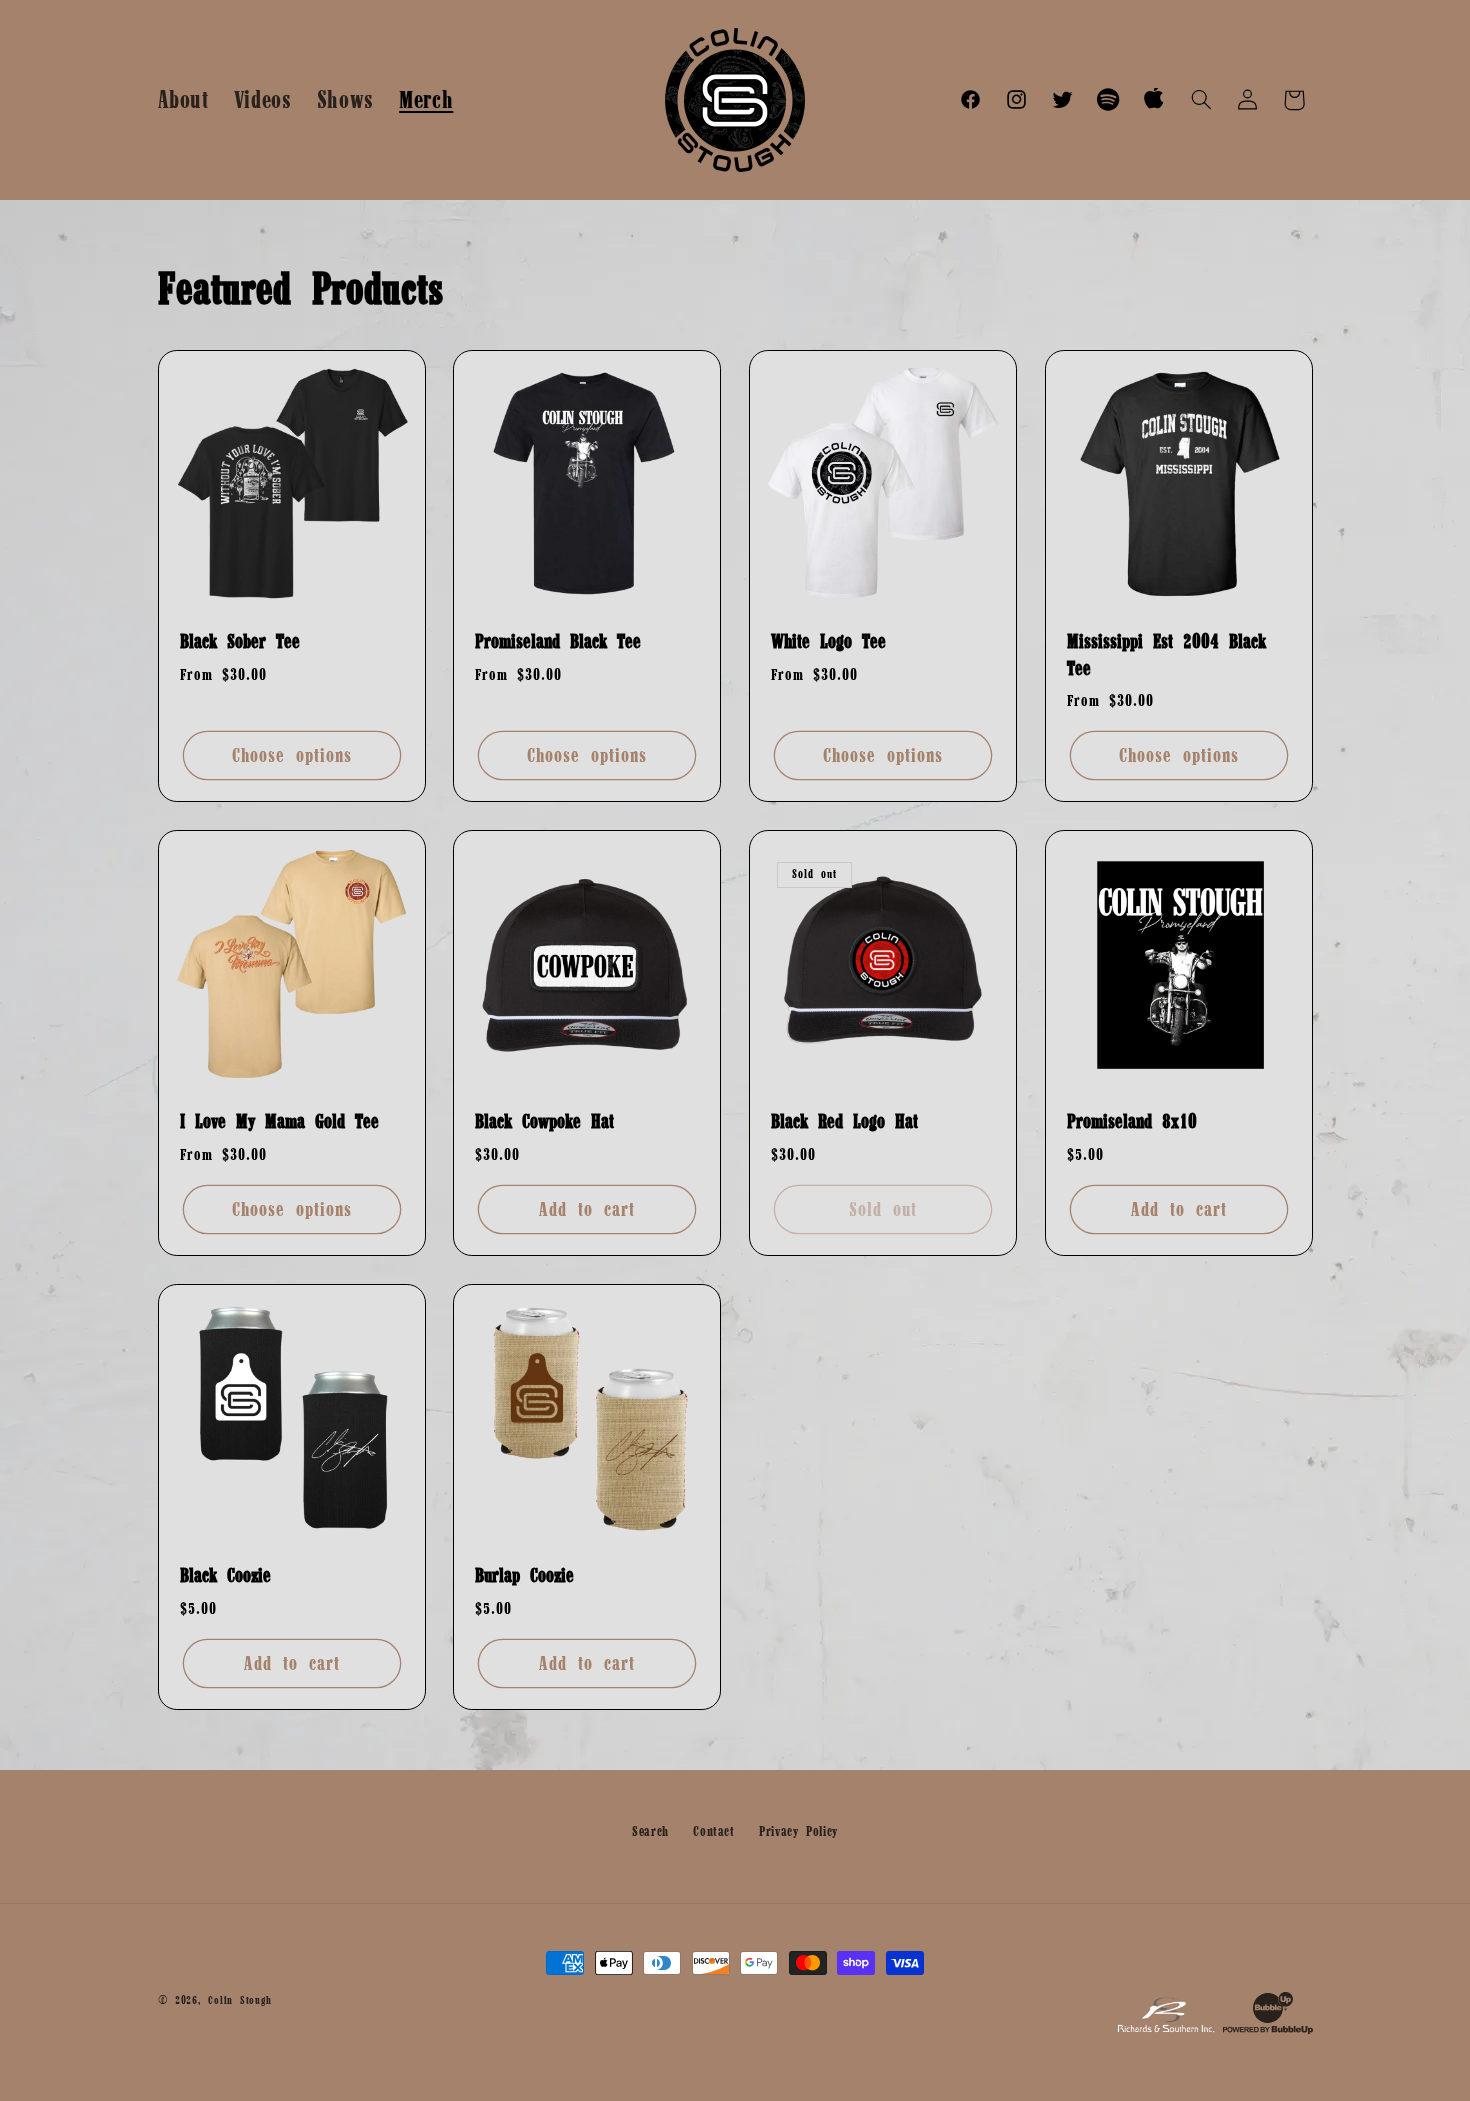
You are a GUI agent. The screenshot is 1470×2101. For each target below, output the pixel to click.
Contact (713, 1831)
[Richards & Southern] (1166, 2031)
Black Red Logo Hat (844, 1121)
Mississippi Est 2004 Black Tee (1166, 654)
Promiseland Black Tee (558, 641)
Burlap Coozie (524, 1575)
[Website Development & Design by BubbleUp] (1268, 2031)
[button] (1201, 100)
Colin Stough (240, 2000)
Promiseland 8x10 (1132, 1121)
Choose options (291, 755)
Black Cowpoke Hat (544, 1121)
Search (650, 1831)
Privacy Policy (798, 1831)
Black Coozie (225, 1575)
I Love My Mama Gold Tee (279, 1121)
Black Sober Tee (240, 641)
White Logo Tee (828, 641)
